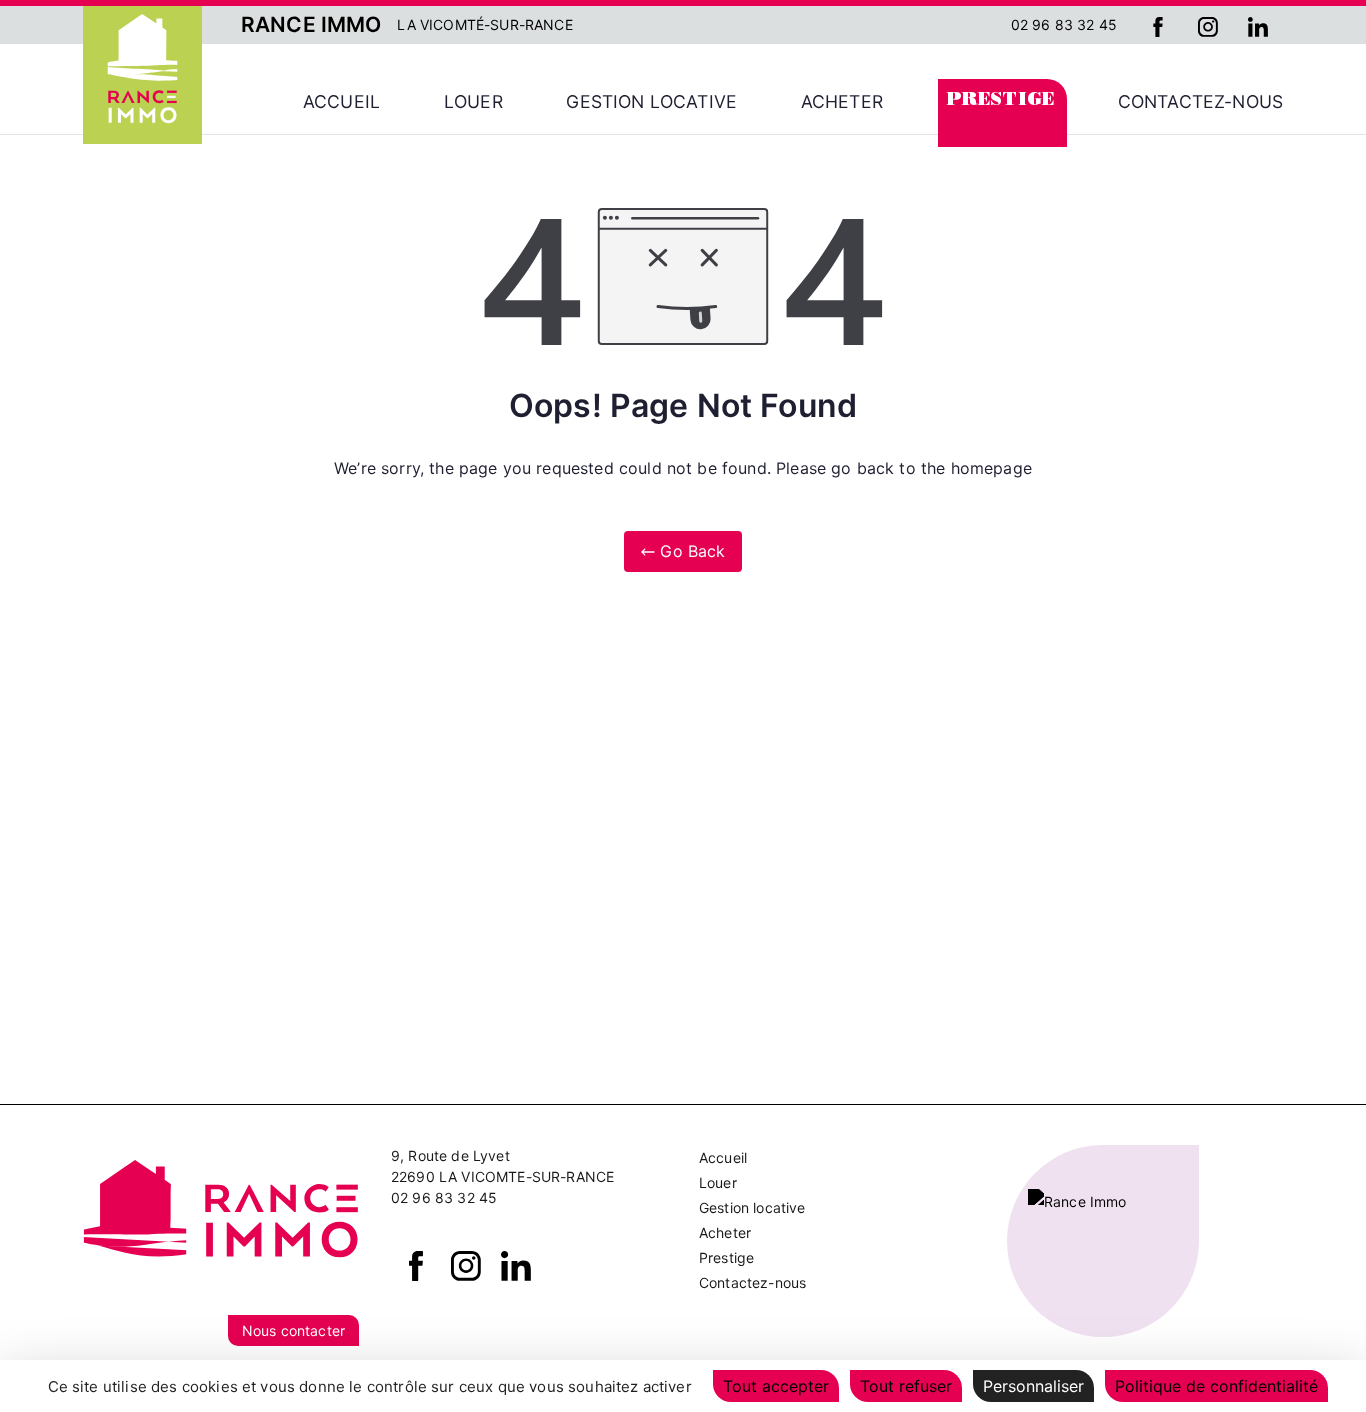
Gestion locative (651, 101)
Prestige (1000, 101)
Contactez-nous (1200, 101)
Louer (473, 101)
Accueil (341, 101)
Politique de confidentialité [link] (1216, 1386)
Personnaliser (1033, 1386)
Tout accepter (776, 1386)
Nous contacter (293, 1330)
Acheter (842, 101)
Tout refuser (906, 1386)
